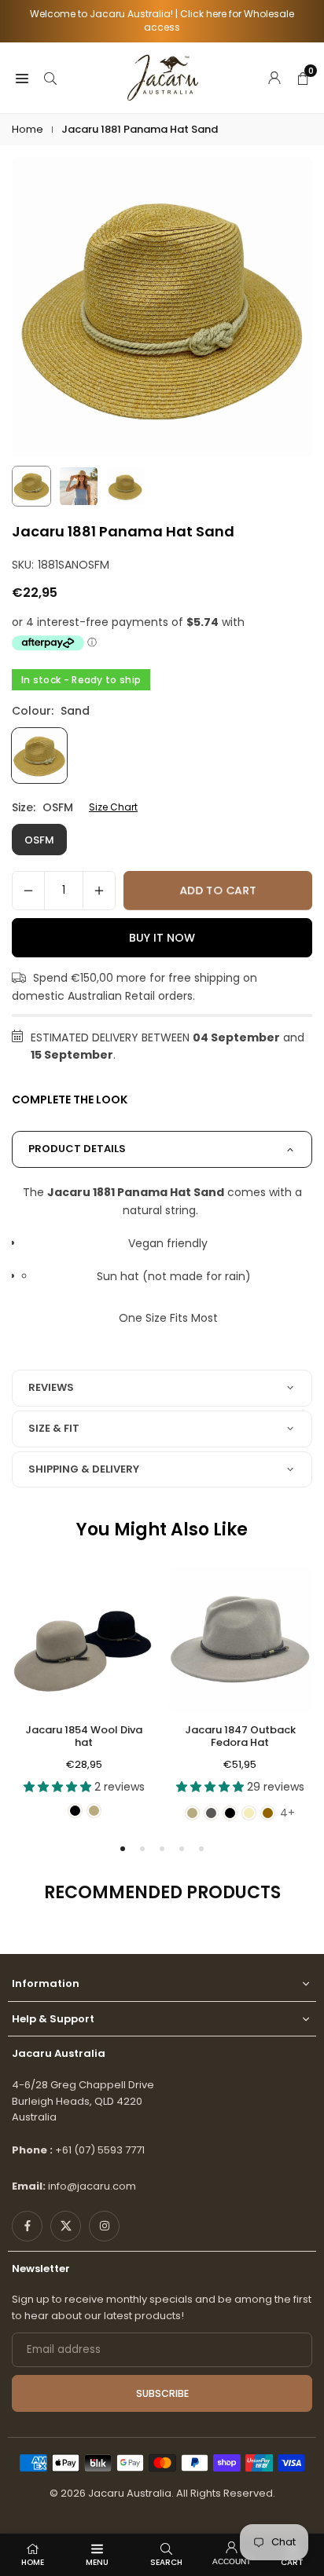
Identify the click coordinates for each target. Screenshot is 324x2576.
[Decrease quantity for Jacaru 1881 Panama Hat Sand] (28, 891)
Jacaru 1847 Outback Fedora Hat (240, 1736)
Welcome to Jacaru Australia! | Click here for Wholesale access (162, 21)
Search (166, 2562)
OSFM (39, 840)
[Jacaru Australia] (163, 77)
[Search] (50, 77)
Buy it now (162, 938)
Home (28, 129)
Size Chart (113, 807)
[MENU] (22, 77)
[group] (162, 307)
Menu (97, 2562)
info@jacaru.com (92, 2186)
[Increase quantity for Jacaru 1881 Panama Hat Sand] (99, 891)
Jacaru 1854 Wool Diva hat (84, 1736)
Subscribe (162, 2393)
